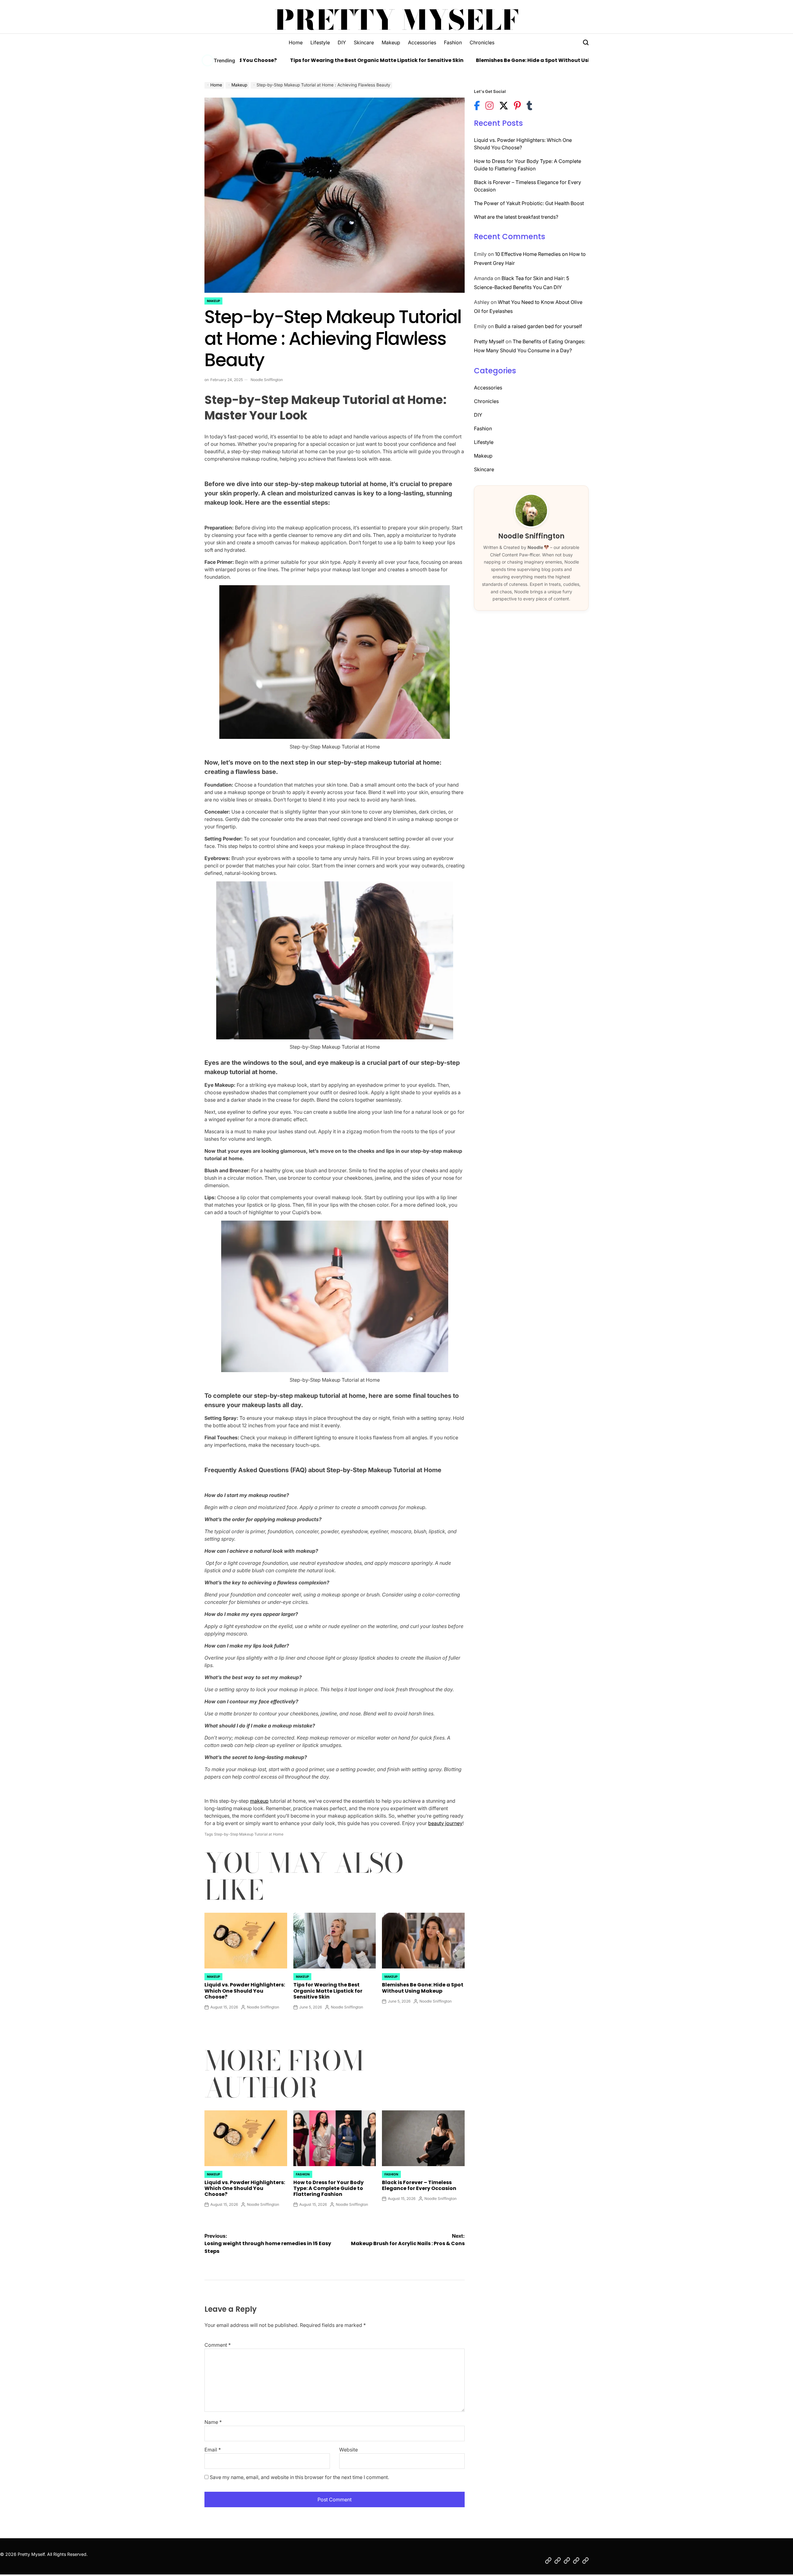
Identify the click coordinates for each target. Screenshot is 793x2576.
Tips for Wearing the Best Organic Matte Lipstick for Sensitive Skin (304, 60)
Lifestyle (320, 42)
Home (296, 42)
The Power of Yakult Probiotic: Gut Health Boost (529, 203)
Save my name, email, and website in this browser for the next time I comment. (299, 2477)
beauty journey (445, 1823)
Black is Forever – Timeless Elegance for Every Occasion (419, 2185)
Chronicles (482, 42)
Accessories (422, 42)
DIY (342, 42)
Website (348, 2450)
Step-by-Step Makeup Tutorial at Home (249, 1834)
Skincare (364, 42)
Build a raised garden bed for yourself (539, 326)
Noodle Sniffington (267, 380)
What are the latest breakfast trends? (516, 217)
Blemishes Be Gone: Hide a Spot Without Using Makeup (475, 60)
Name (213, 2422)
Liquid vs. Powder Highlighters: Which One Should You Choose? (245, 1991)
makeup (259, 1801)
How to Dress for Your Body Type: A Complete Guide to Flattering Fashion (329, 2188)
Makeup (391, 42)
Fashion (453, 42)
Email (213, 2450)
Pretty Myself (397, 20)
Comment (218, 2345)
